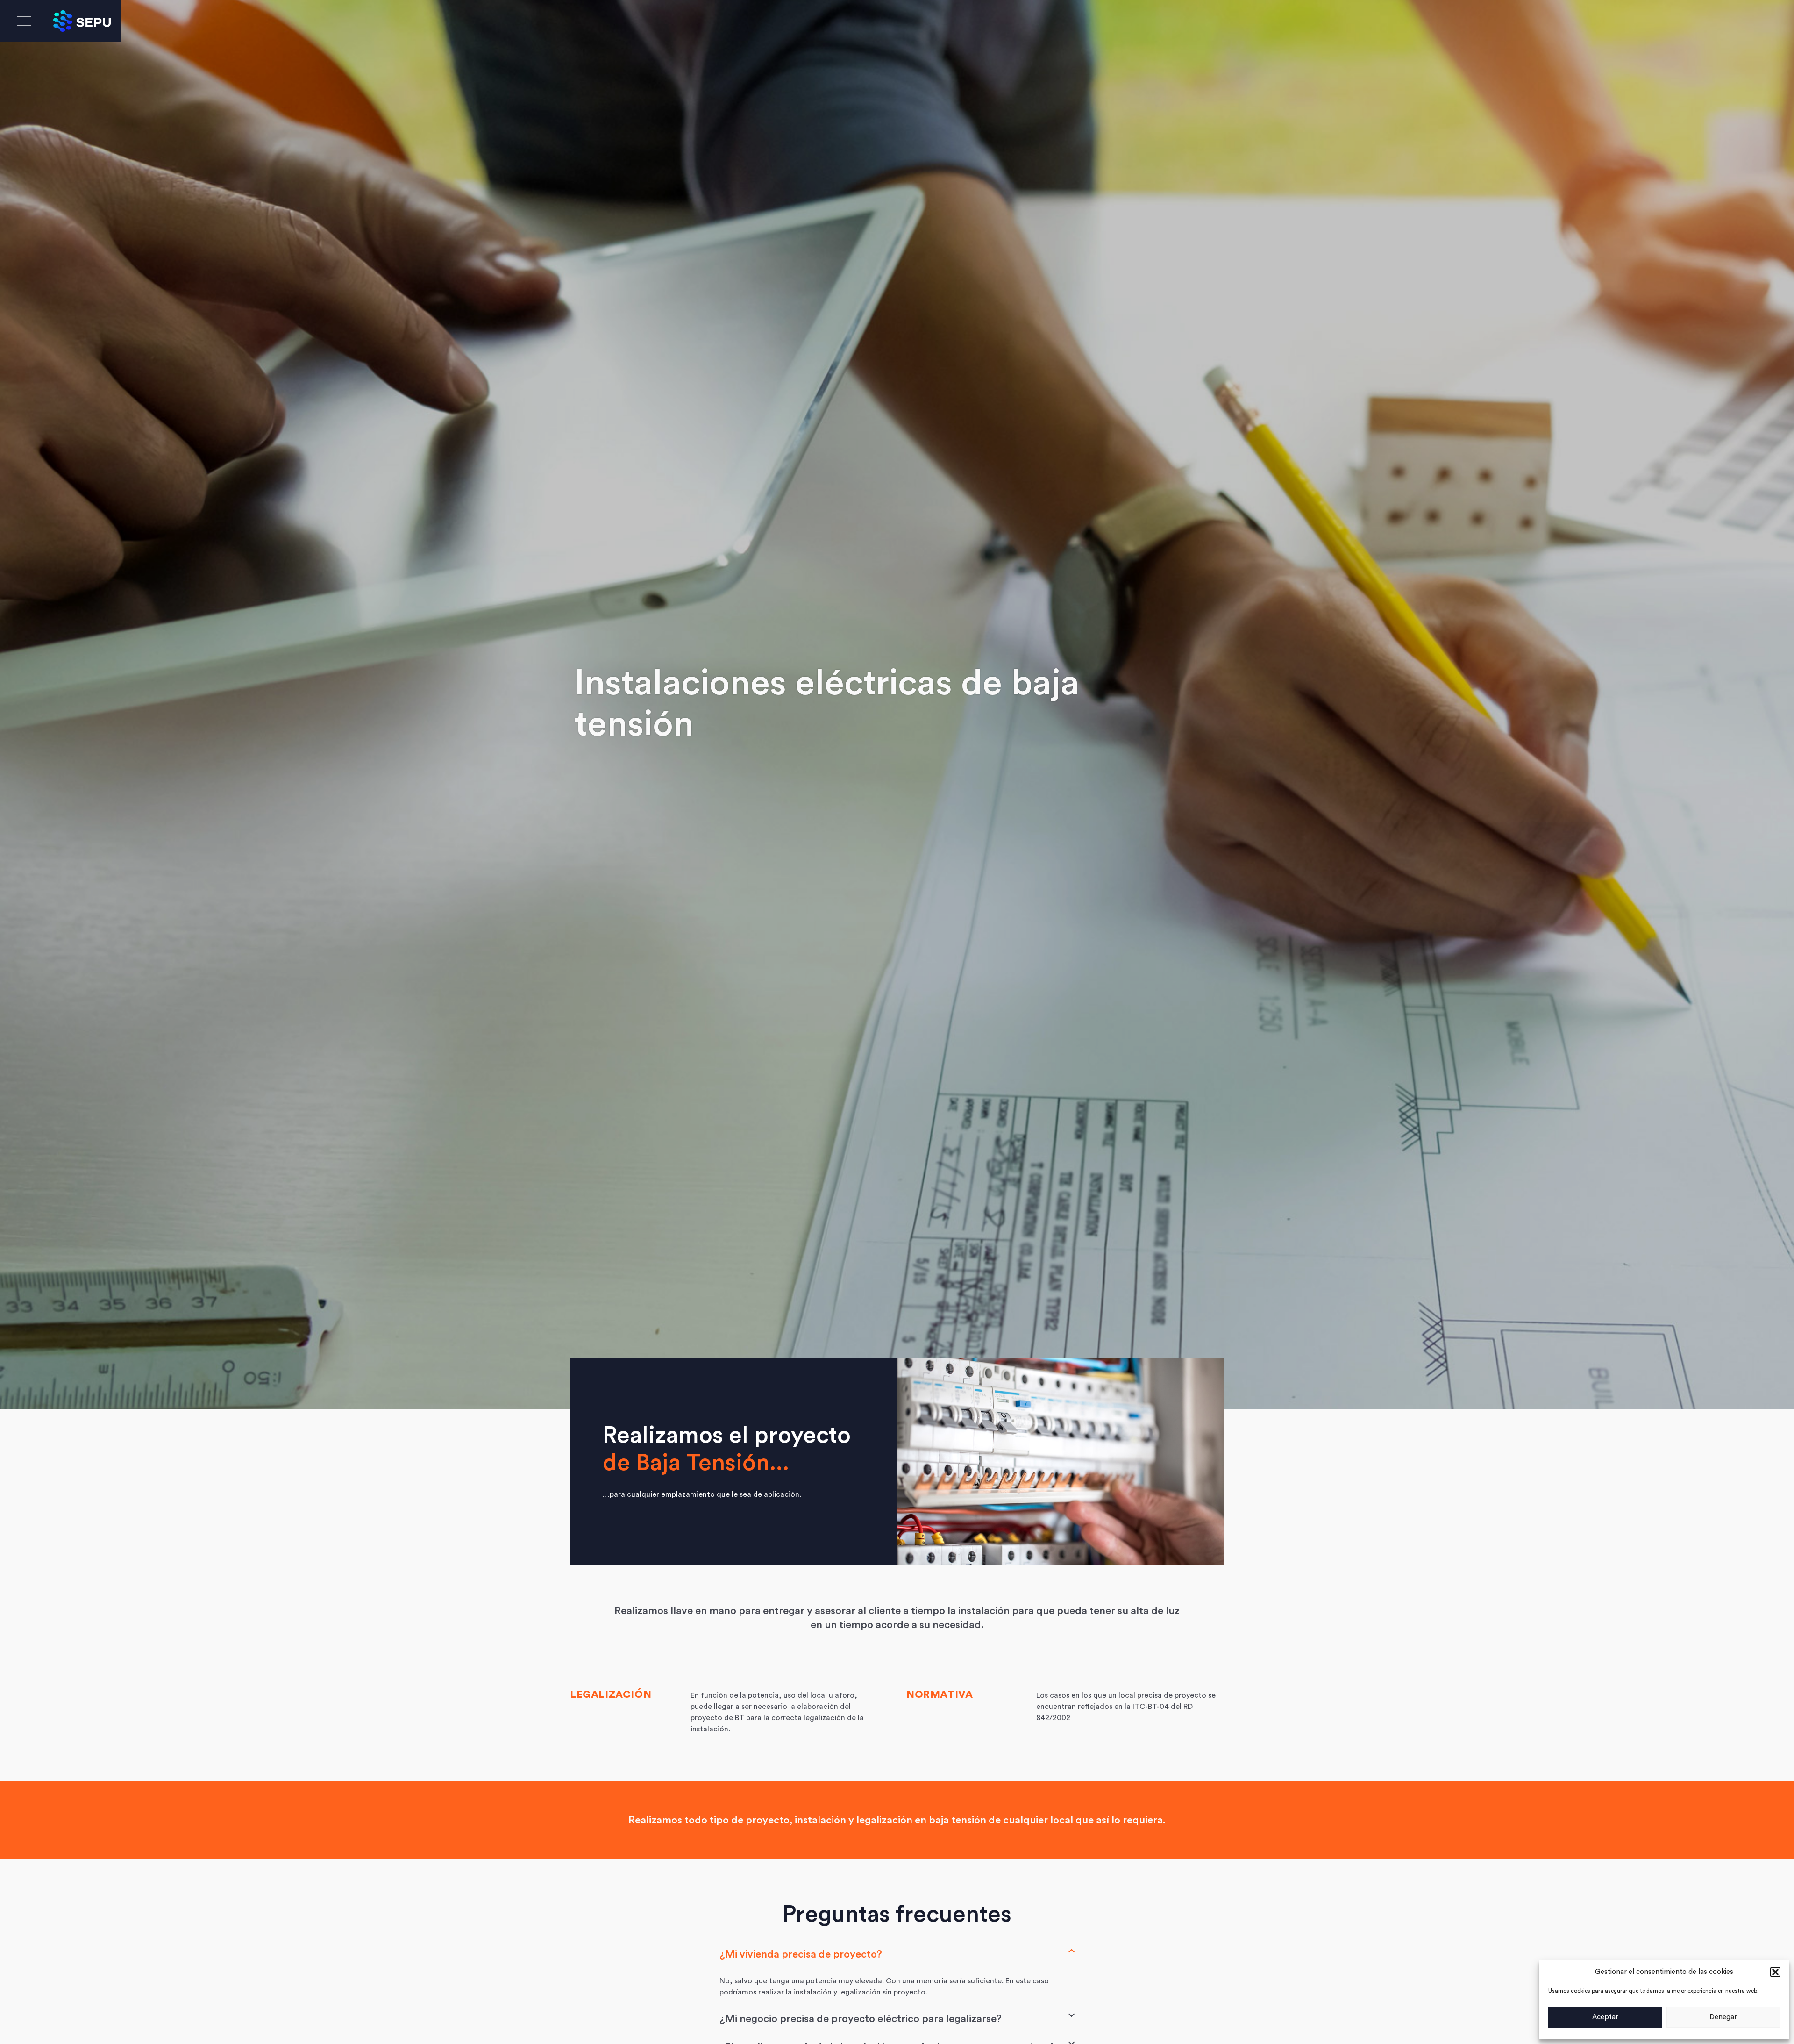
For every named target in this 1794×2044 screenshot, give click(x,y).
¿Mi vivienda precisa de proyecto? (801, 1954)
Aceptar (1605, 2017)
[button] (1775, 1972)
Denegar (1723, 2017)
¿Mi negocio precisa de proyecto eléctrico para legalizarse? (861, 2019)
